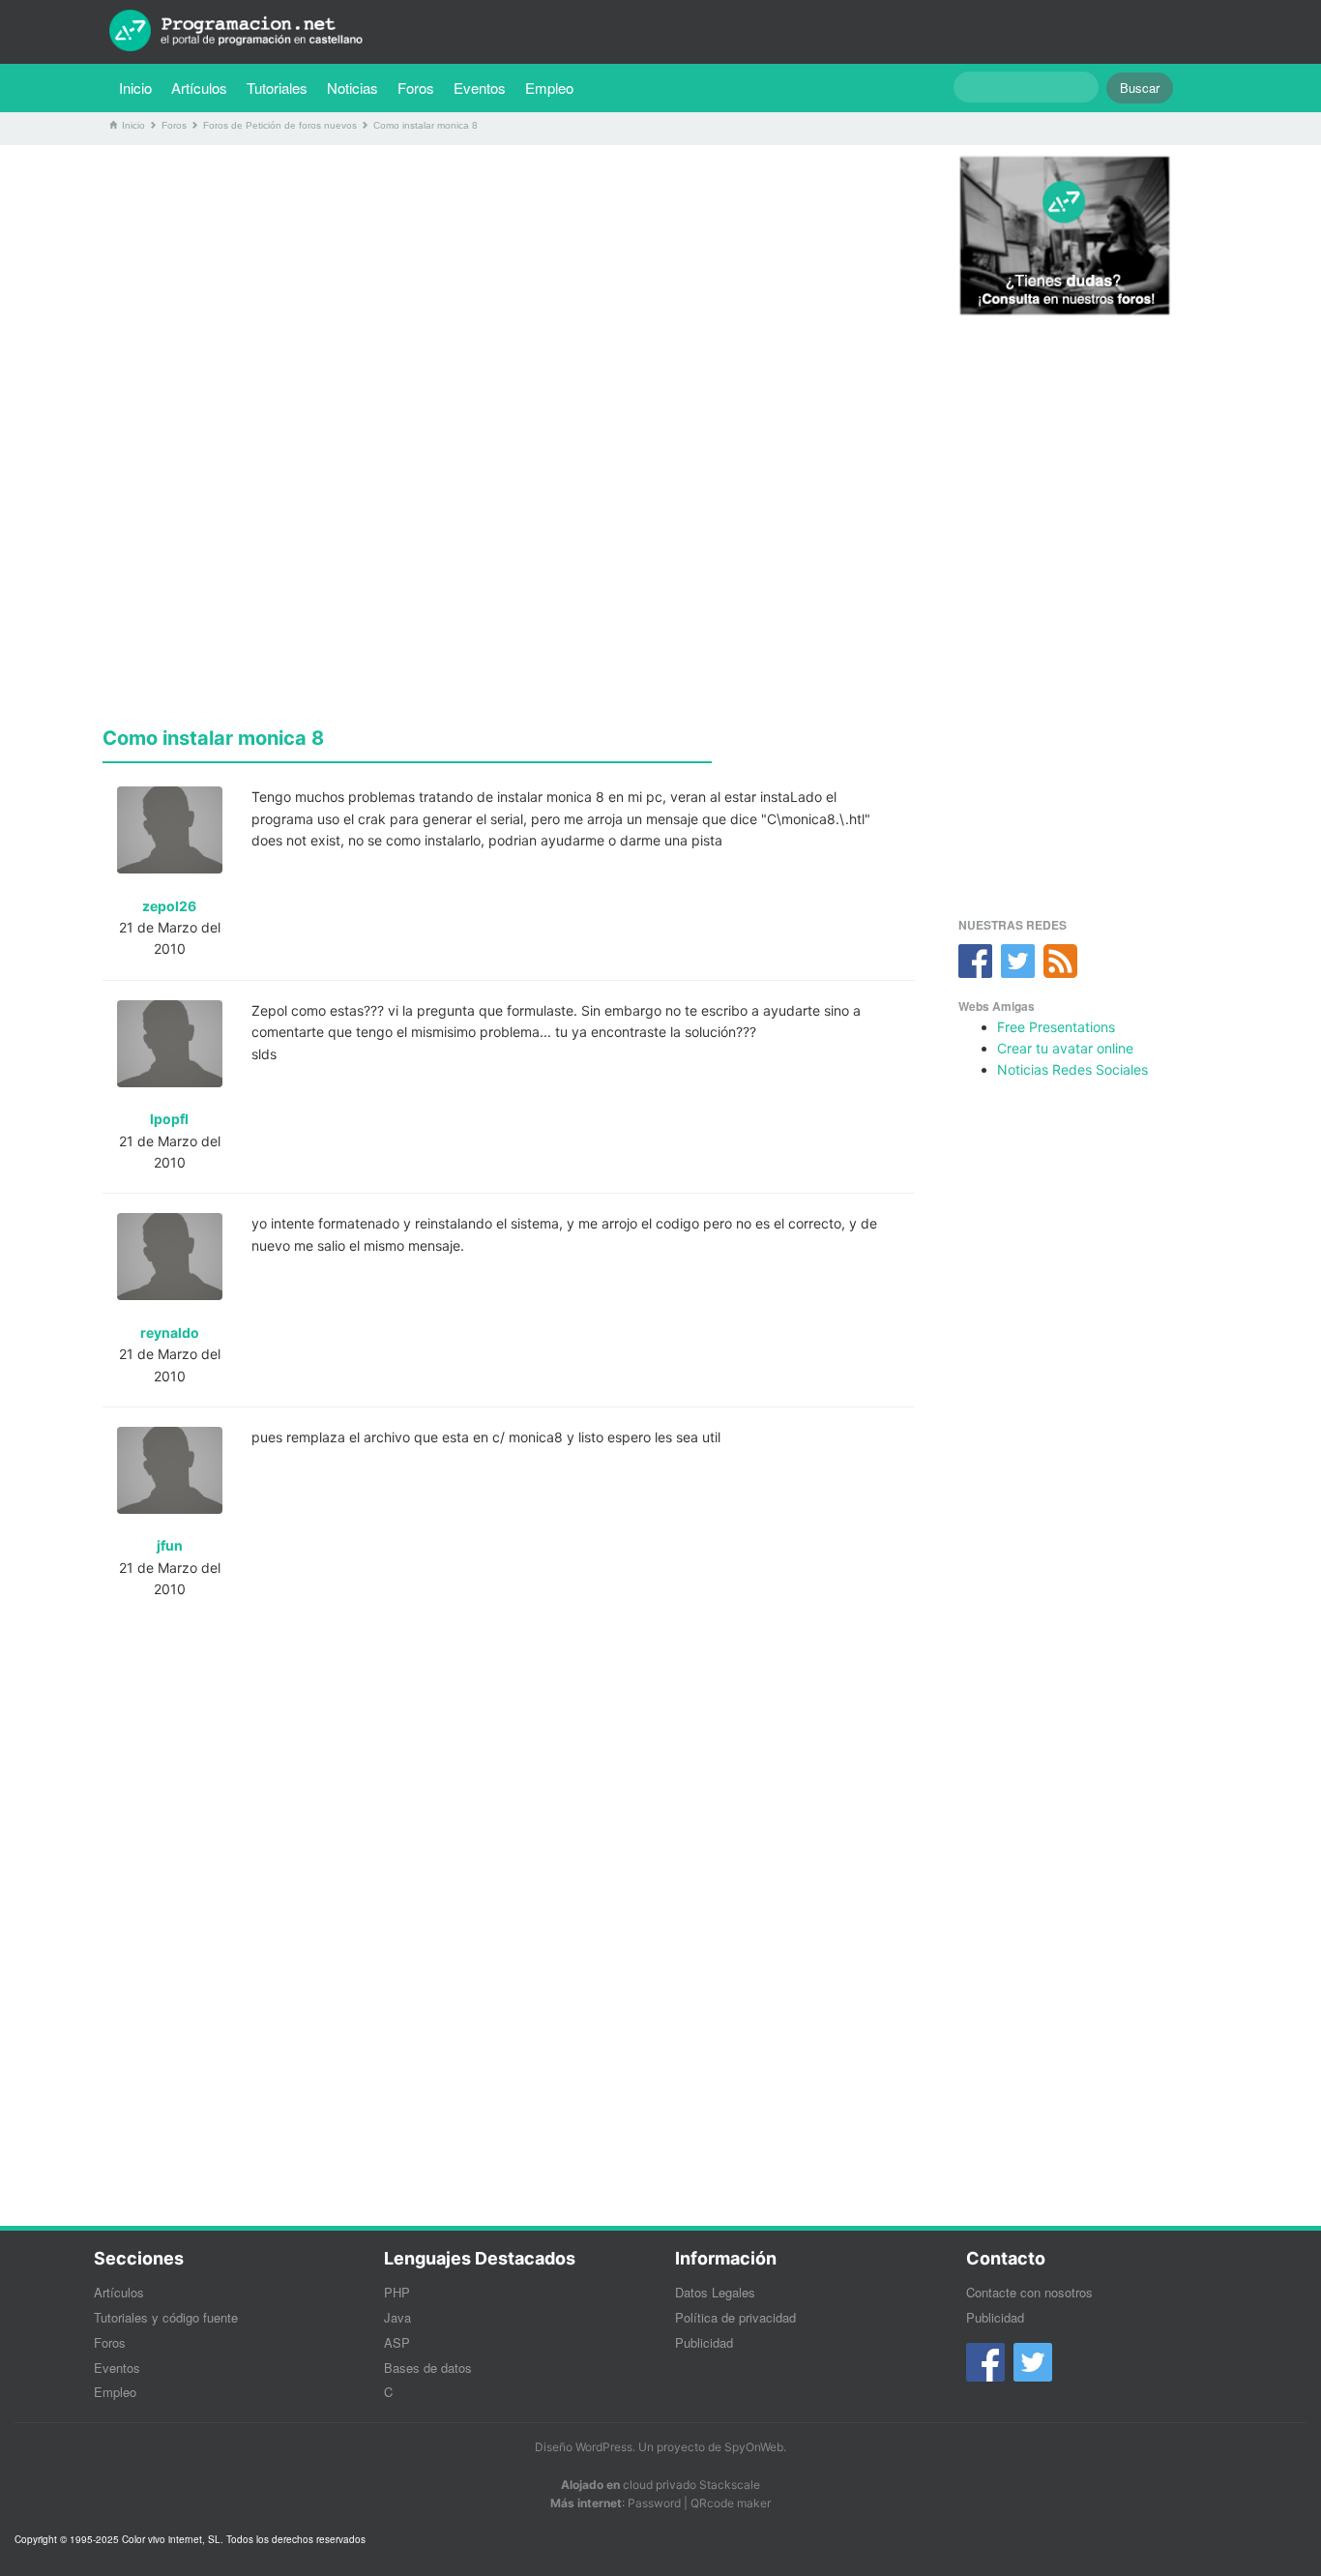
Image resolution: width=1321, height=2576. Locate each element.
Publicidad (704, 2342)
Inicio (135, 88)
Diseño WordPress (584, 2447)
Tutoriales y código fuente (166, 2317)
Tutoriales (282, 87)
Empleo (549, 88)
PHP (397, 2292)
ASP (397, 2342)
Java (397, 2317)
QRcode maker (731, 2503)
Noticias (352, 88)
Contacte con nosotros (1029, 2292)
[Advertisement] (509, 295)
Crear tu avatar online (1065, 1048)
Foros (416, 88)
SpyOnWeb (754, 2447)
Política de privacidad (735, 2317)
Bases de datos (428, 2368)
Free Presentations (1056, 1027)
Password (654, 2503)
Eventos (480, 88)
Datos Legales (715, 2292)
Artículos (199, 88)
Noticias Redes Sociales (1072, 1069)
